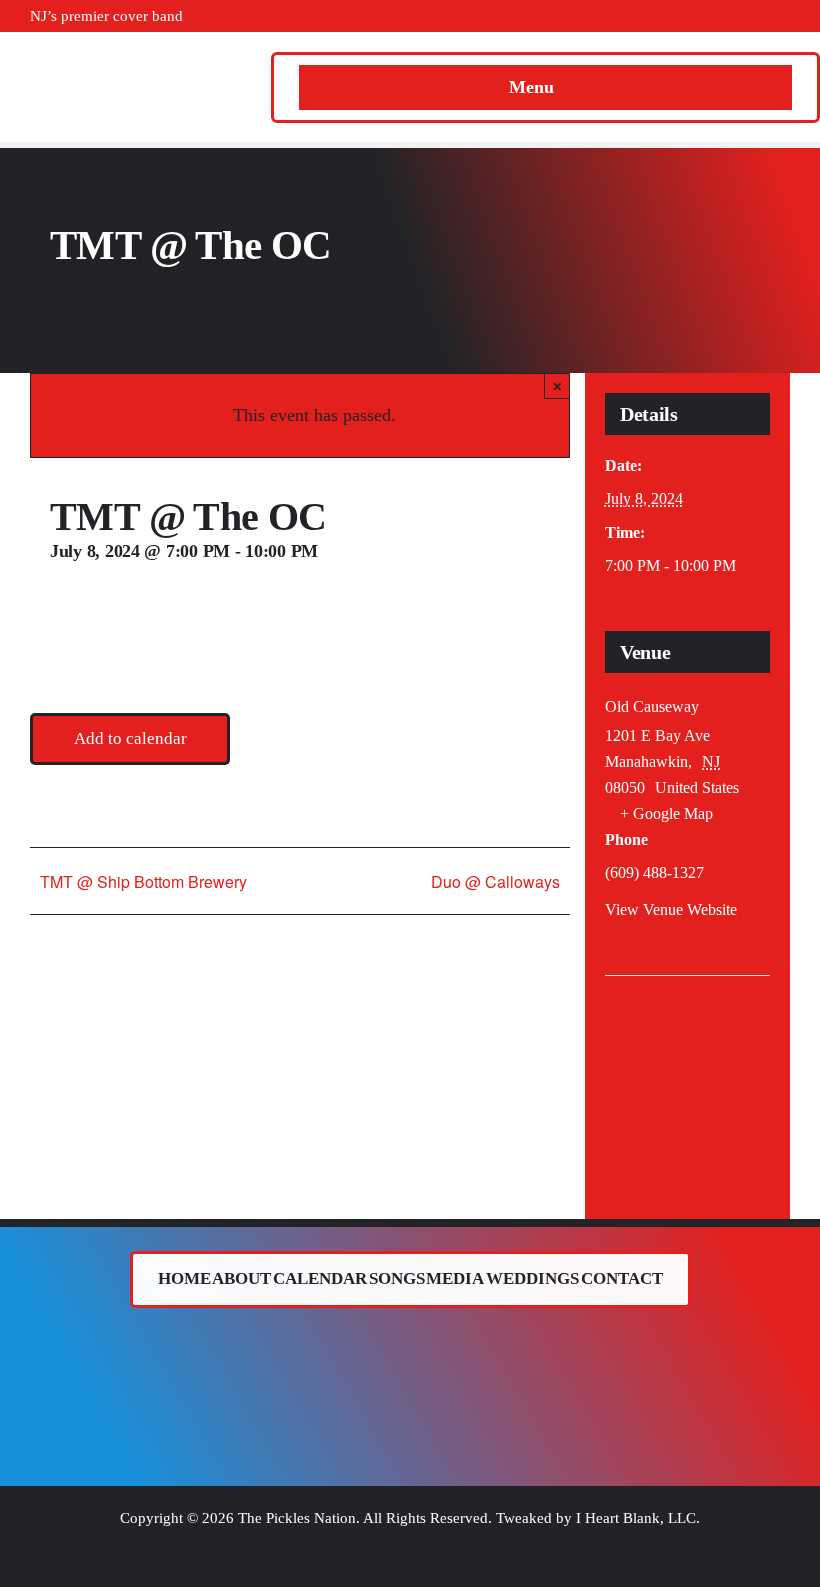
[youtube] (721, 16)
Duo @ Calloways (495, 881)
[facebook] (625, 16)
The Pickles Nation (297, 1518)
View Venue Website (671, 909)
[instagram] (689, 16)
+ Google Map (666, 813)
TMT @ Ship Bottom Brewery (143, 881)
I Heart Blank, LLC (636, 1518)
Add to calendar (130, 738)
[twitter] (657, 16)
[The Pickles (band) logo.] (410, 1342)
